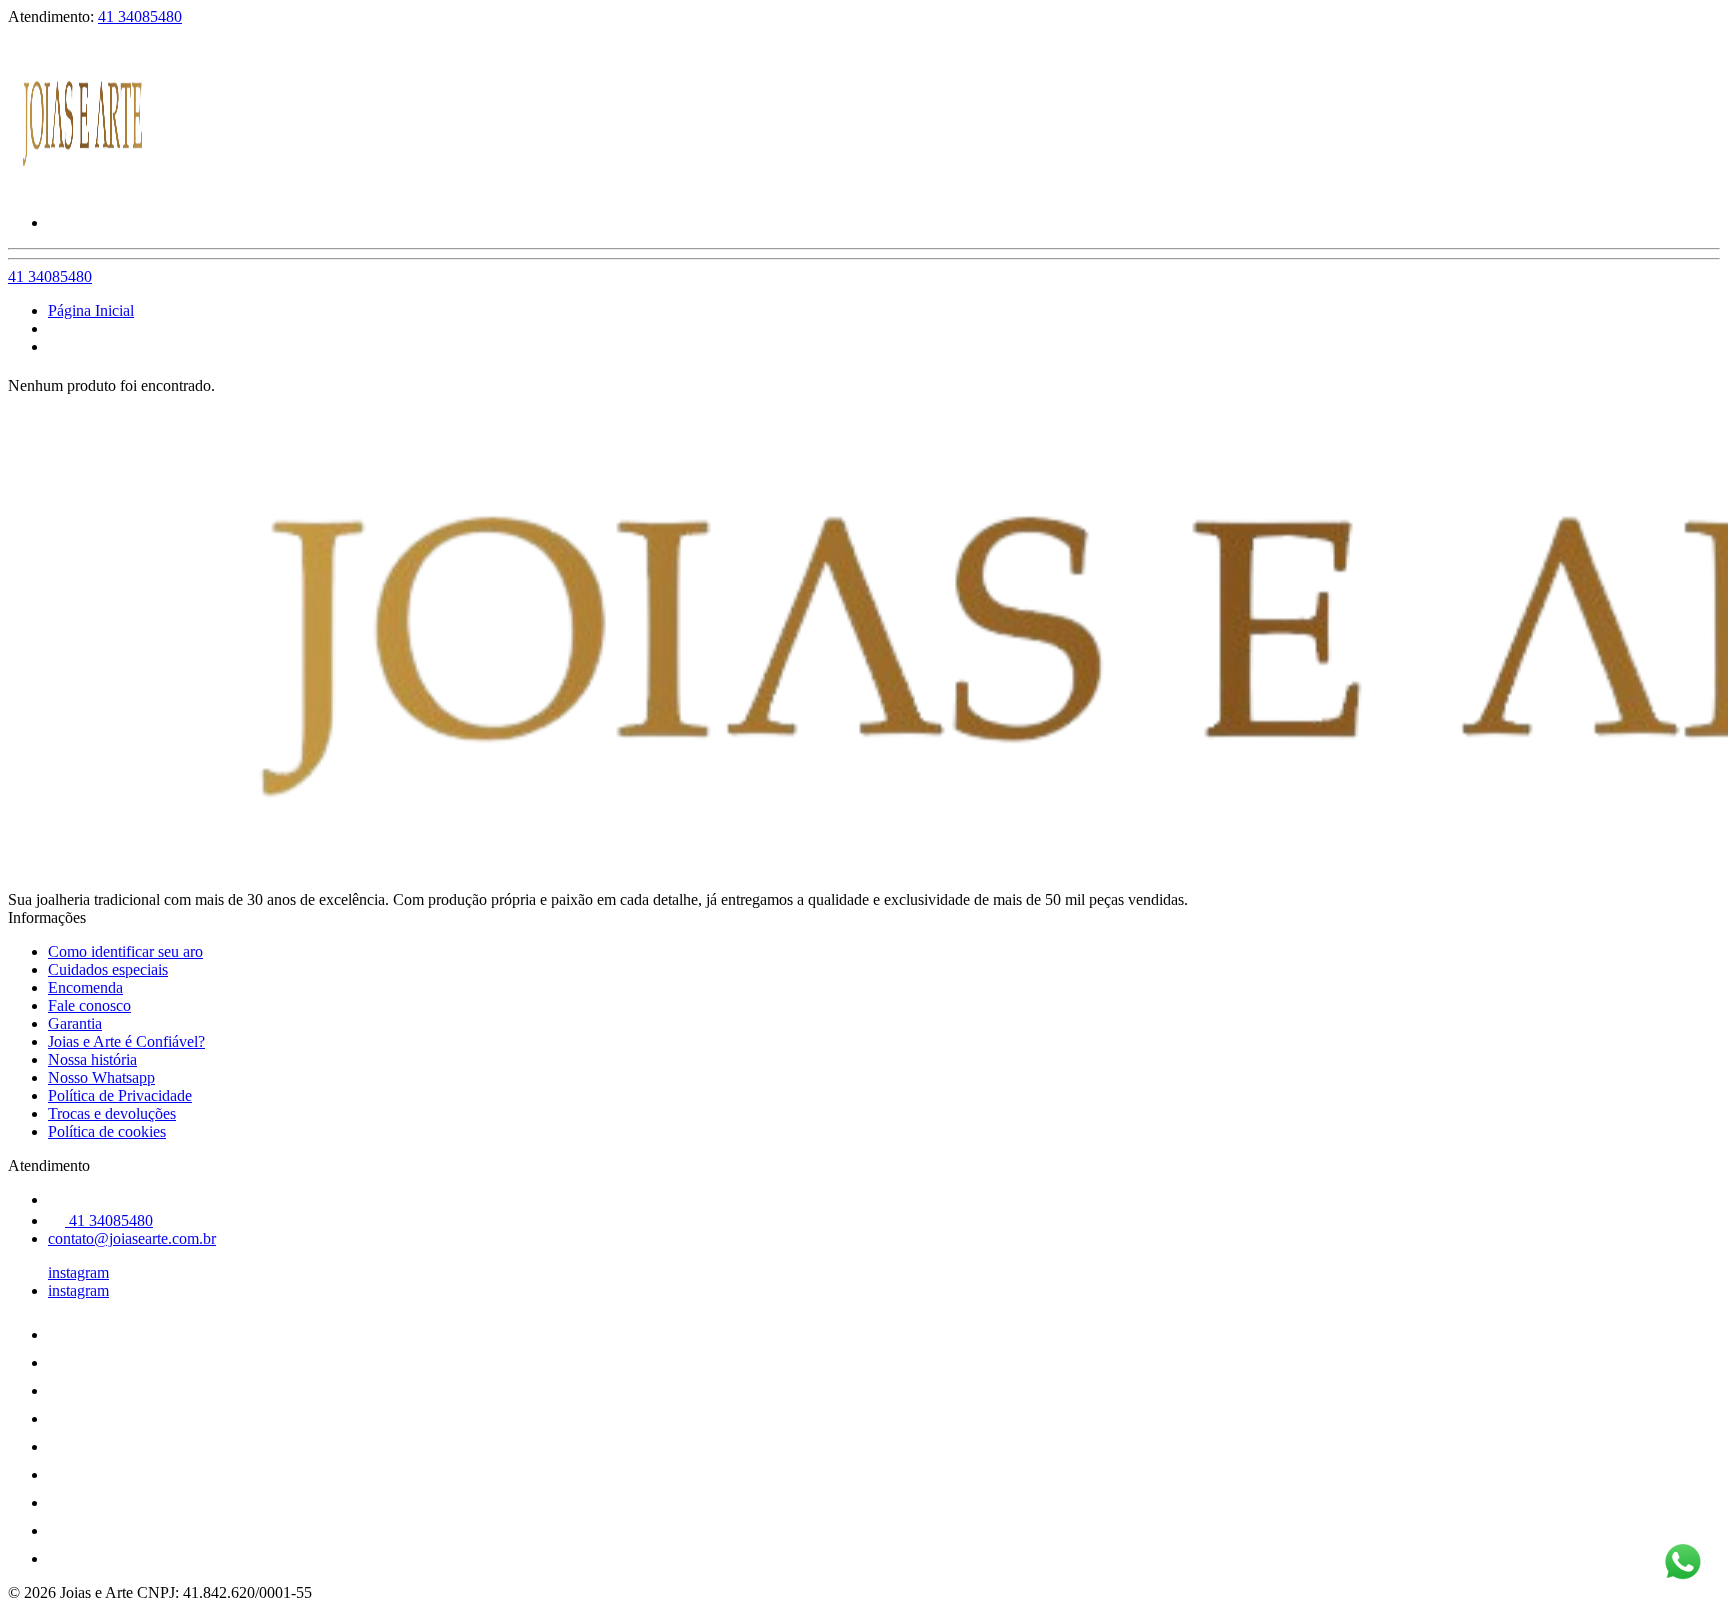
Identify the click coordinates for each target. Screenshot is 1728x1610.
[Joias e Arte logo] (83, 188)
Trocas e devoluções (112, 1113)
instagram (78, 1272)
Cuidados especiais (108, 969)
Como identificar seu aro (125, 951)
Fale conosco (89, 1005)
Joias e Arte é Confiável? (126, 1041)
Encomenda (85, 987)
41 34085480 (140, 16)
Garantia (75, 1023)
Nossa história (92, 1059)
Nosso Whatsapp (101, 1077)
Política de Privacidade (120, 1095)
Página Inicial (91, 310)
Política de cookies (107, 1131)
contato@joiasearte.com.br (132, 1238)
